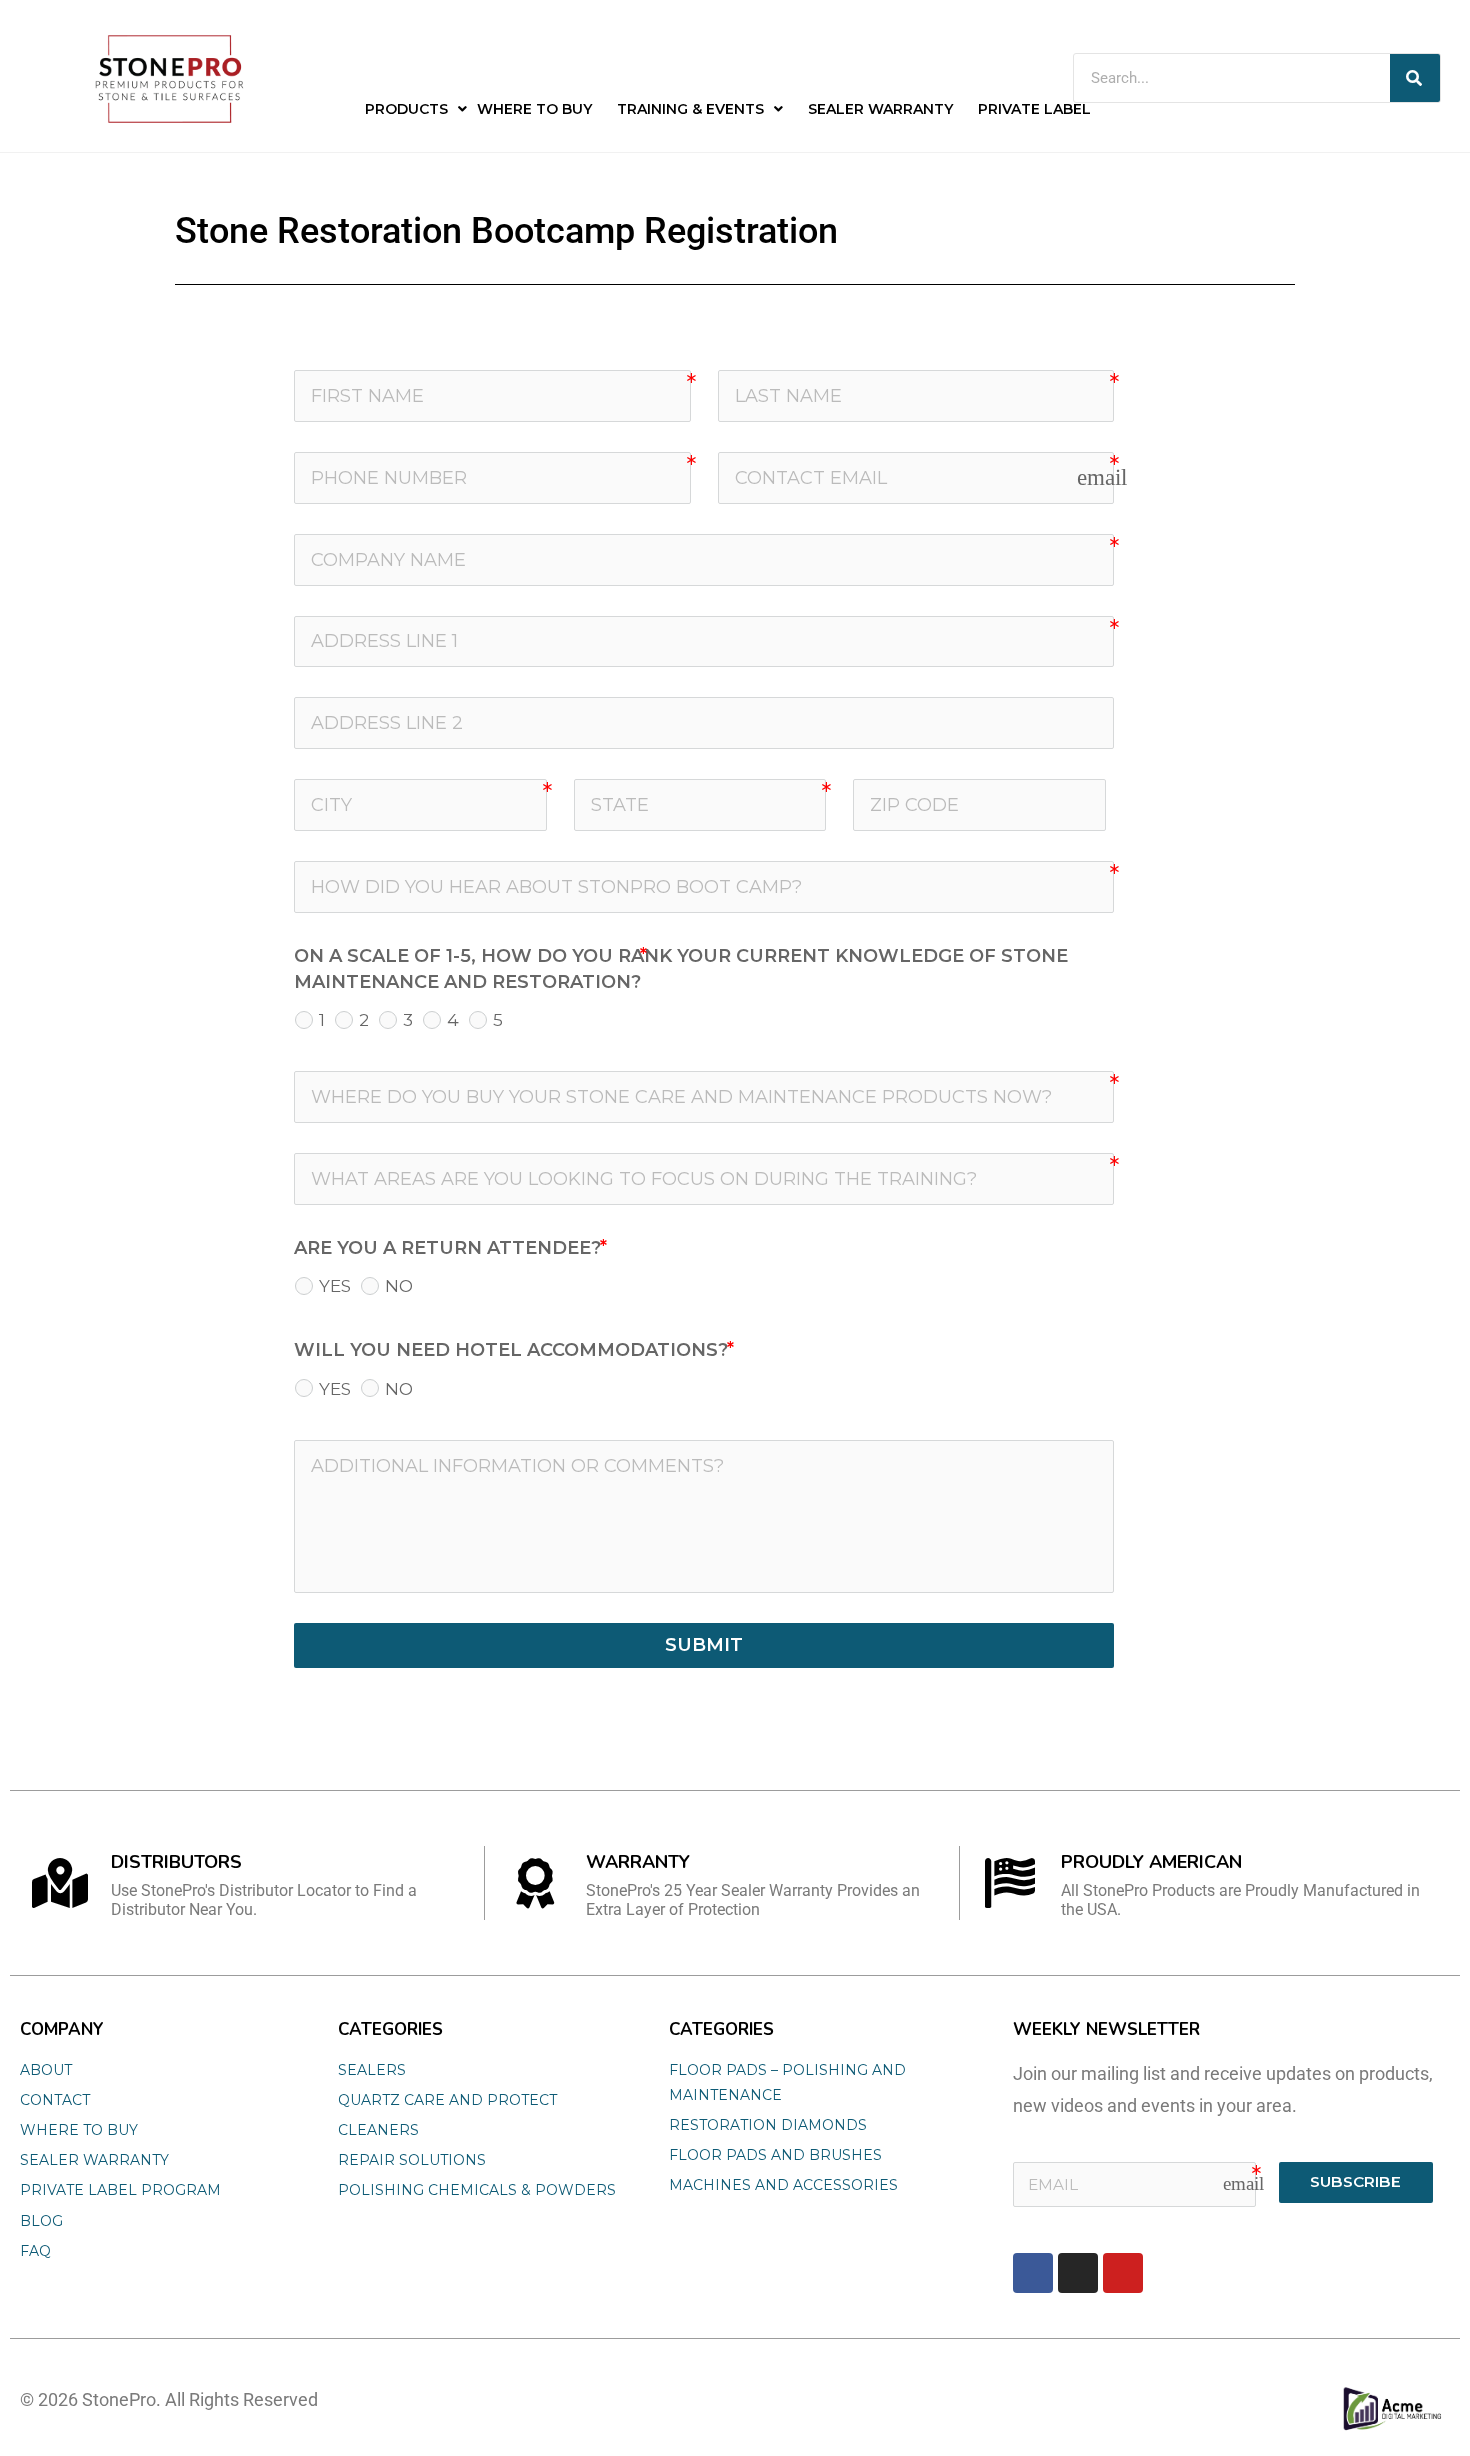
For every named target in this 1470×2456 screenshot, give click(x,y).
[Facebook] (1033, 2273)
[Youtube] (1123, 2273)
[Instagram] (1078, 2273)
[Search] (1415, 78)
